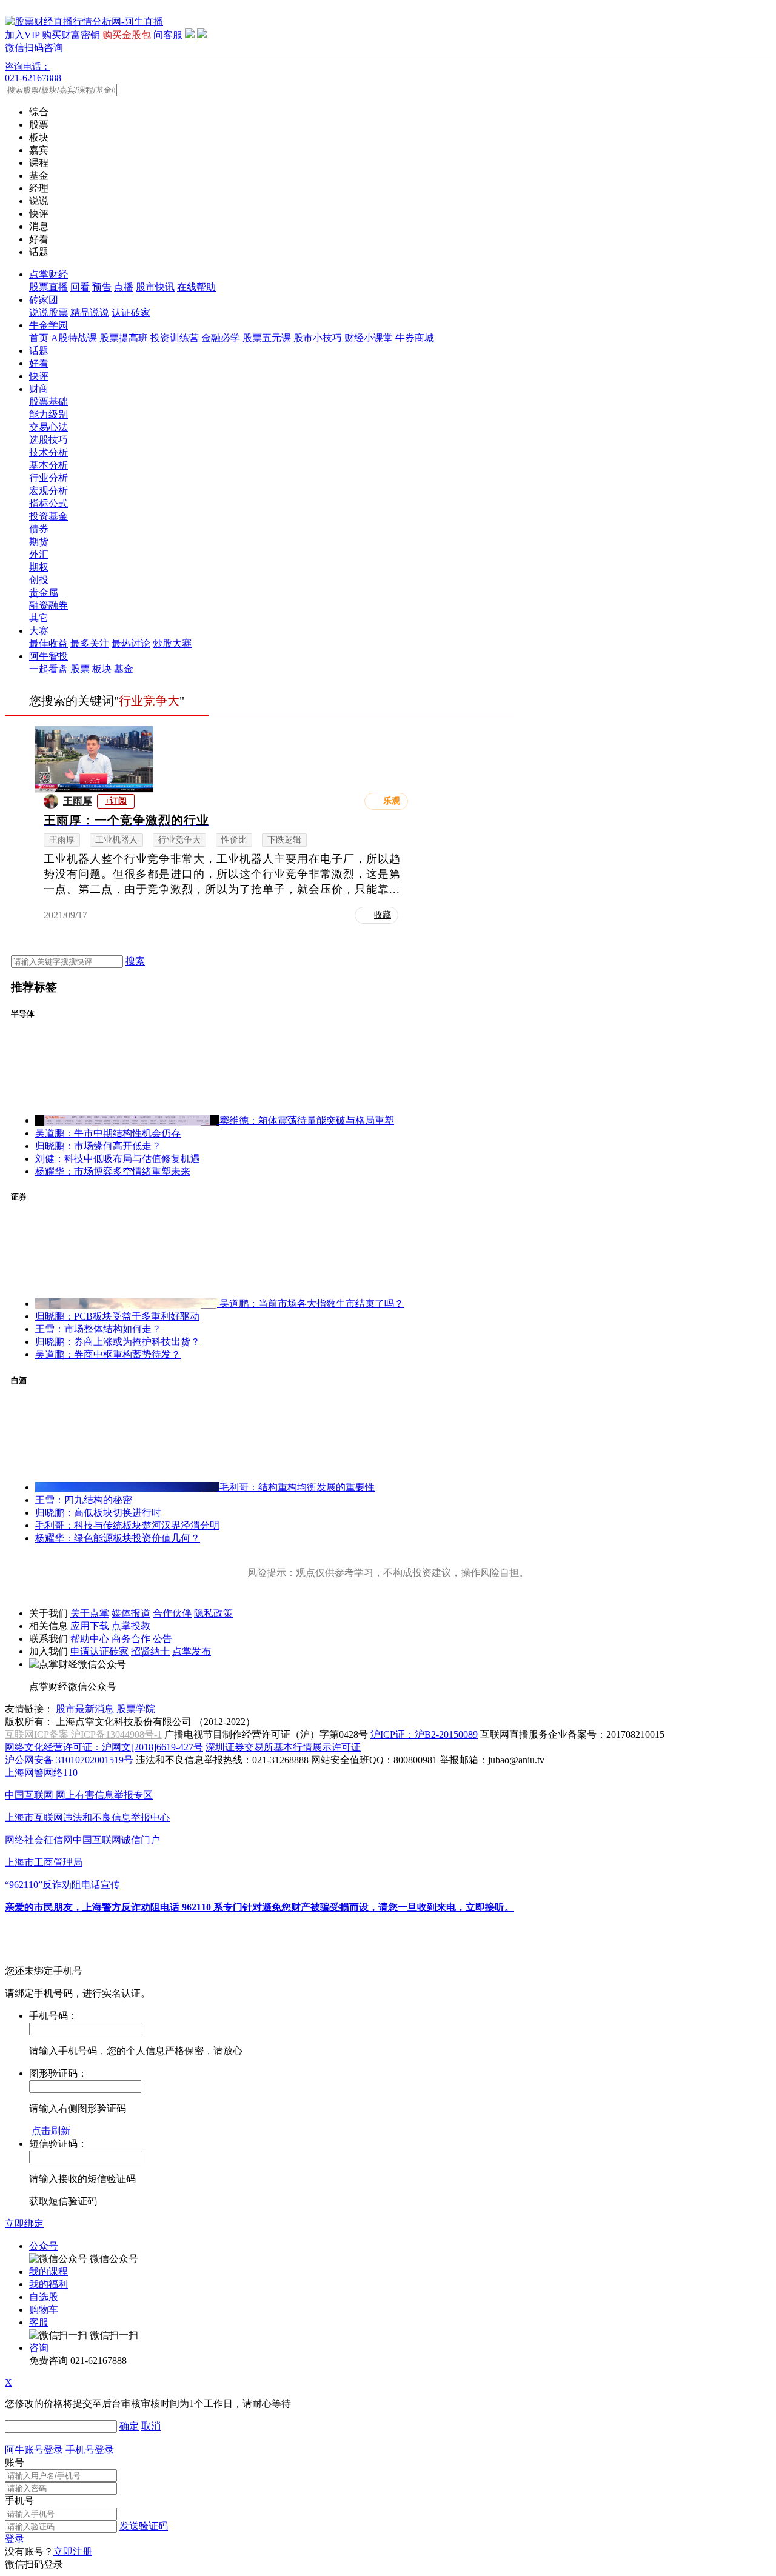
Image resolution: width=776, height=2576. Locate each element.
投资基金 (48, 516)
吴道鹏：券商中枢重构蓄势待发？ (108, 1354)
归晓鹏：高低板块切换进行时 (98, 1513)
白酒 (19, 1380)
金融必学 (221, 338)
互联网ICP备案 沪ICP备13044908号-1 (83, 1734)
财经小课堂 (369, 338)
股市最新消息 (85, 1709)
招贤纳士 (150, 1651)
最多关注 (90, 643)
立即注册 (73, 2551)
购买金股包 (127, 35)
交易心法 (48, 427)
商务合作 (131, 1639)
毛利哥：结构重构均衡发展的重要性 (297, 1487)
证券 (19, 1197)
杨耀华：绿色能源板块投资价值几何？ (118, 1538)
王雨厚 (78, 801)
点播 (124, 287)
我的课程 (48, 2271)
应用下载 (90, 1626)
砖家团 (44, 300)
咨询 (39, 2348)
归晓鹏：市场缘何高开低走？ (98, 1146)
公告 (162, 1639)
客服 (39, 2322)
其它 (39, 618)
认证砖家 (131, 312)
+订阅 (116, 801)
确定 (129, 2426)
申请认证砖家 (99, 1651)
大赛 (39, 631)
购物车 (44, 2310)
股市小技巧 (318, 338)
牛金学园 (48, 325)
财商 (39, 389)
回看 (80, 287)
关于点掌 (90, 1613)
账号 (15, 2462)
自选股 (44, 2297)
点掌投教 (131, 1626)
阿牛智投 (48, 656)
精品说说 (90, 312)
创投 (39, 580)
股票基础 (48, 402)
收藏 (383, 915)
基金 (124, 669)
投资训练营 (175, 338)
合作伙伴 (172, 1613)
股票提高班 (124, 338)
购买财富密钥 (71, 35)
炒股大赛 (172, 643)
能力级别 (48, 414)
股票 (80, 669)
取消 (151, 2426)
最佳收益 (48, 643)
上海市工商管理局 (44, 1862)
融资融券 (48, 605)
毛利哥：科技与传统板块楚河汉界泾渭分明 (127, 1525)
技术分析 (48, 452)
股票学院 (136, 1709)
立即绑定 (24, 2224)
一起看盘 (48, 669)
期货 (39, 542)
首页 (39, 338)
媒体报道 (131, 1613)
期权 (39, 567)
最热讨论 (131, 643)
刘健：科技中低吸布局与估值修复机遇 (118, 1159)
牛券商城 (415, 338)
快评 (39, 376)
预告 (102, 287)
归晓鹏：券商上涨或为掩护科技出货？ (118, 1342)
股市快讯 (155, 287)
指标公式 (48, 503)
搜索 (135, 961)
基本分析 (48, 465)
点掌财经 (48, 274)
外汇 (39, 554)
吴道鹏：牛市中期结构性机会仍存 (108, 1133)
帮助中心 (90, 1639)
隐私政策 (213, 1613)
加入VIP (22, 35)
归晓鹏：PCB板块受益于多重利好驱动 (117, 1316)
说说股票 (48, 312)
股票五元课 (267, 338)
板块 (102, 669)
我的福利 (48, 2284)
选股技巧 (48, 440)
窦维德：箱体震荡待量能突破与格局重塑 (307, 1120)
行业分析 (48, 478)
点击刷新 (51, 2131)
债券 (39, 529)
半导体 (23, 1014)
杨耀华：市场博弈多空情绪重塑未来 (113, 1171)
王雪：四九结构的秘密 (84, 1500)
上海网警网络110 (41, 1773)
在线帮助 (196, 287)
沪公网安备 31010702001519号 (69, 1760)
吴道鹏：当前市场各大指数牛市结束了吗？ (312, 1303)
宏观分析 (48, 491)
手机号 (19, 2501)
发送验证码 (144, 2526)
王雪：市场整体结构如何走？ (98, 1329)
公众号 (44, 2246)
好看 (39, 363)
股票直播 (48, 287)
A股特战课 (74, 338)
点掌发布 (192, 1651)
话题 (39, 351)
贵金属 (44, 592)
